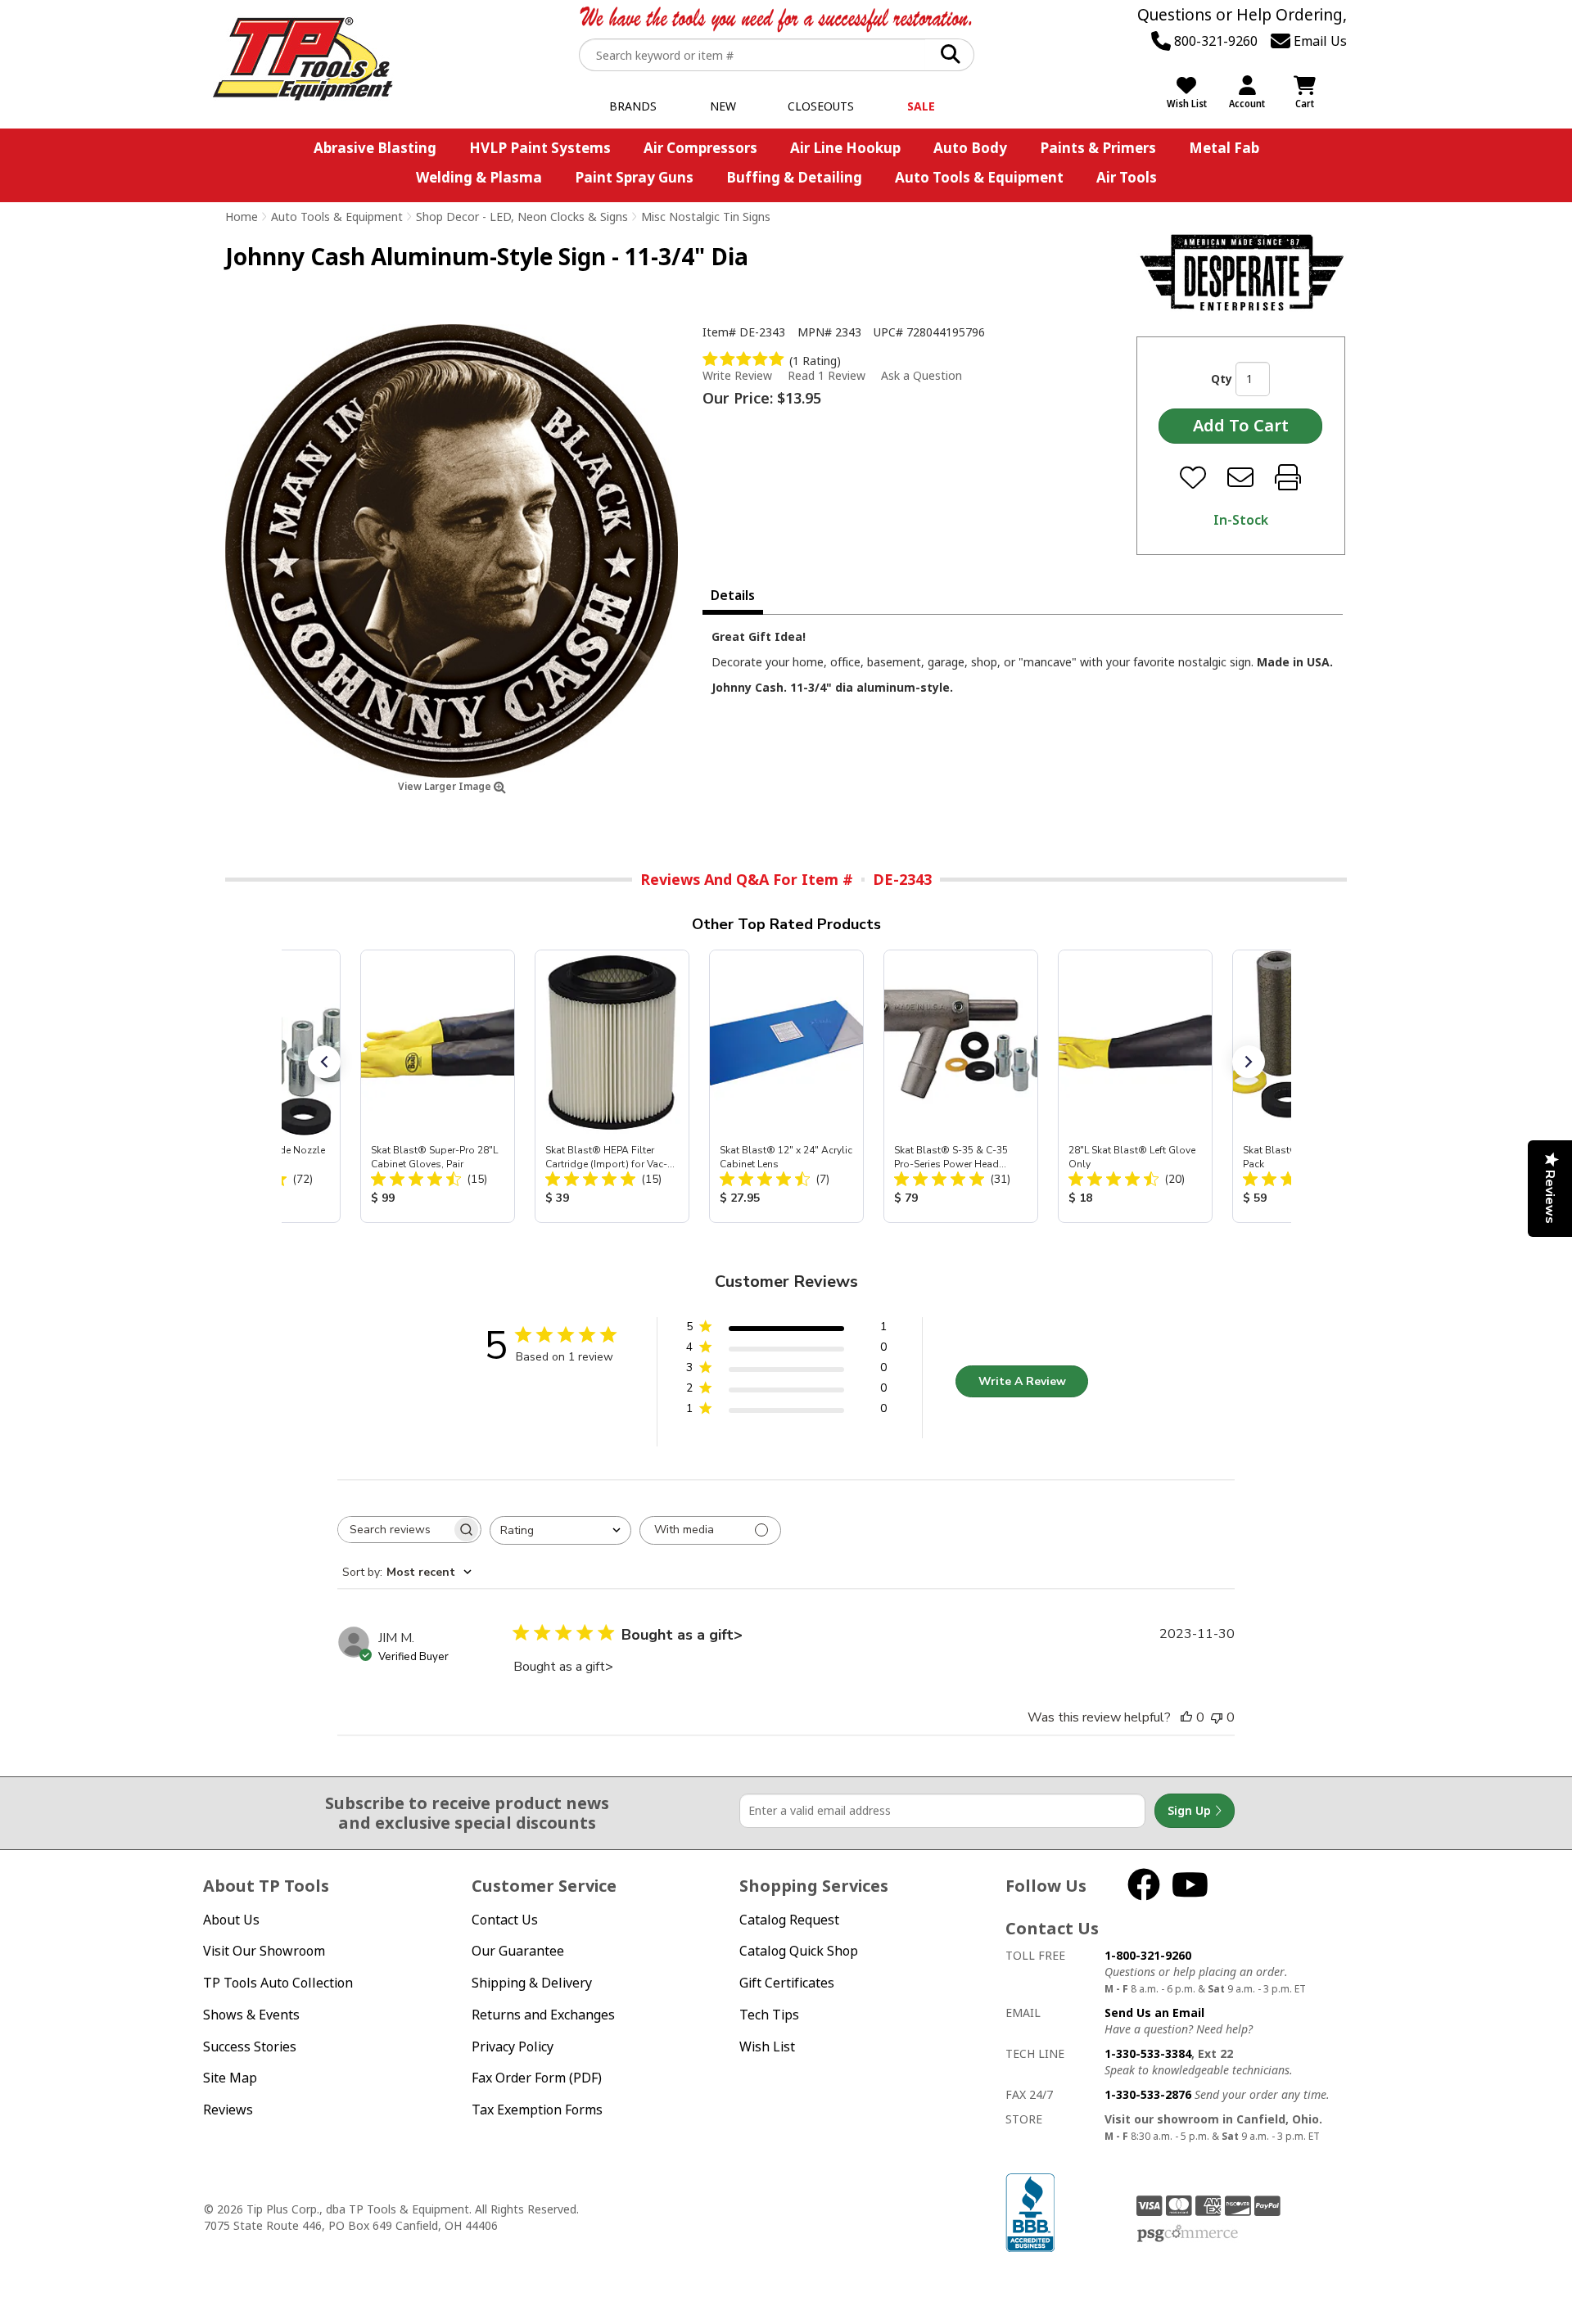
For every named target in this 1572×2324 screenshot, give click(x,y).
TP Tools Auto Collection (278, 1983)
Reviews (228, 2110)
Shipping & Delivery (532, 1983)
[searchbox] (395, 1530)
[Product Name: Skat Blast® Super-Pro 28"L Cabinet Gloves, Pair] (438, 1086)
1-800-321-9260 (1148, 1955)
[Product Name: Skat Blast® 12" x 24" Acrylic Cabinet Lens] (786, 1086)
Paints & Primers (1098, 148)
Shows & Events (251, 2015)
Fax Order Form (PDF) (537, 2078)
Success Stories (250, 2046)
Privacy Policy (513, 2046)
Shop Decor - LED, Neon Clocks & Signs (522, 217)
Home (242, 217)
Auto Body (970, 148)
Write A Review (1022, 1381)
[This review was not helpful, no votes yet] (1217, 1717)
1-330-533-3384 (1148, 2053)
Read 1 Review (827, 375)
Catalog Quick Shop (799, 1951)
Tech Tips (769, 2015)
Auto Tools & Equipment (979, 177)
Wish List (767, 2046)
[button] (324, 1062)
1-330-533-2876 (1148, 2094)
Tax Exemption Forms (537, 2110)
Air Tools (1127, 177)
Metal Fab (1224, 148)
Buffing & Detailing (794, 177)
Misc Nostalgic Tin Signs (706, 217)
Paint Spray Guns (634, 177)
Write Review (737, 375)
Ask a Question (922, 376)
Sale (921, 106)
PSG (1188, 2234)
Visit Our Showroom (264, 1951)
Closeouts (821, 106)
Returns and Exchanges (543, 2015)
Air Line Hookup (845, 148)
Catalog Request (789, 1920)
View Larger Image (446, 786)
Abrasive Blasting (375, 148)
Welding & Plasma (479, 177)
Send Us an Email (1154, 2013)
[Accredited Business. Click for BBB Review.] (1030, 2211)
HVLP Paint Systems (540, 148)
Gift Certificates (787, 1983)
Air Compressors (700, 148)
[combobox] (560, 1530)
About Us (231, 1920)
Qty (1222, 379)
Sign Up (1191, 1810)
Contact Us (505, 1920)
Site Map (230, 2078)
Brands (633, 106)
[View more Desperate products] (1242, 272)
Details (733, 595)
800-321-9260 (1214, 41)
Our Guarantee (518, 1951)
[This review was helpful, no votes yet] (1186, 1717)
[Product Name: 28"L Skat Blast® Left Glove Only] (1135, 1086)
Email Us (1319, 41)
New (723, 106)
